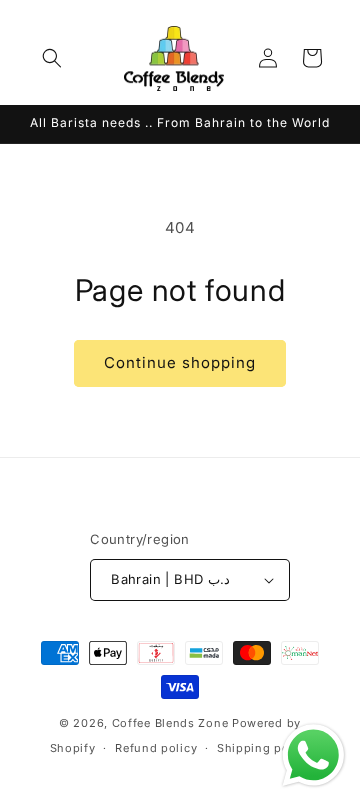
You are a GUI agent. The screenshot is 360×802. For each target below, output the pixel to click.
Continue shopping (180, 362)
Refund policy (156, 748)
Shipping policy (264, 748)
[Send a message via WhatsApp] (313, 755)
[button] (52, 58)
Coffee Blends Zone (170, 723)
